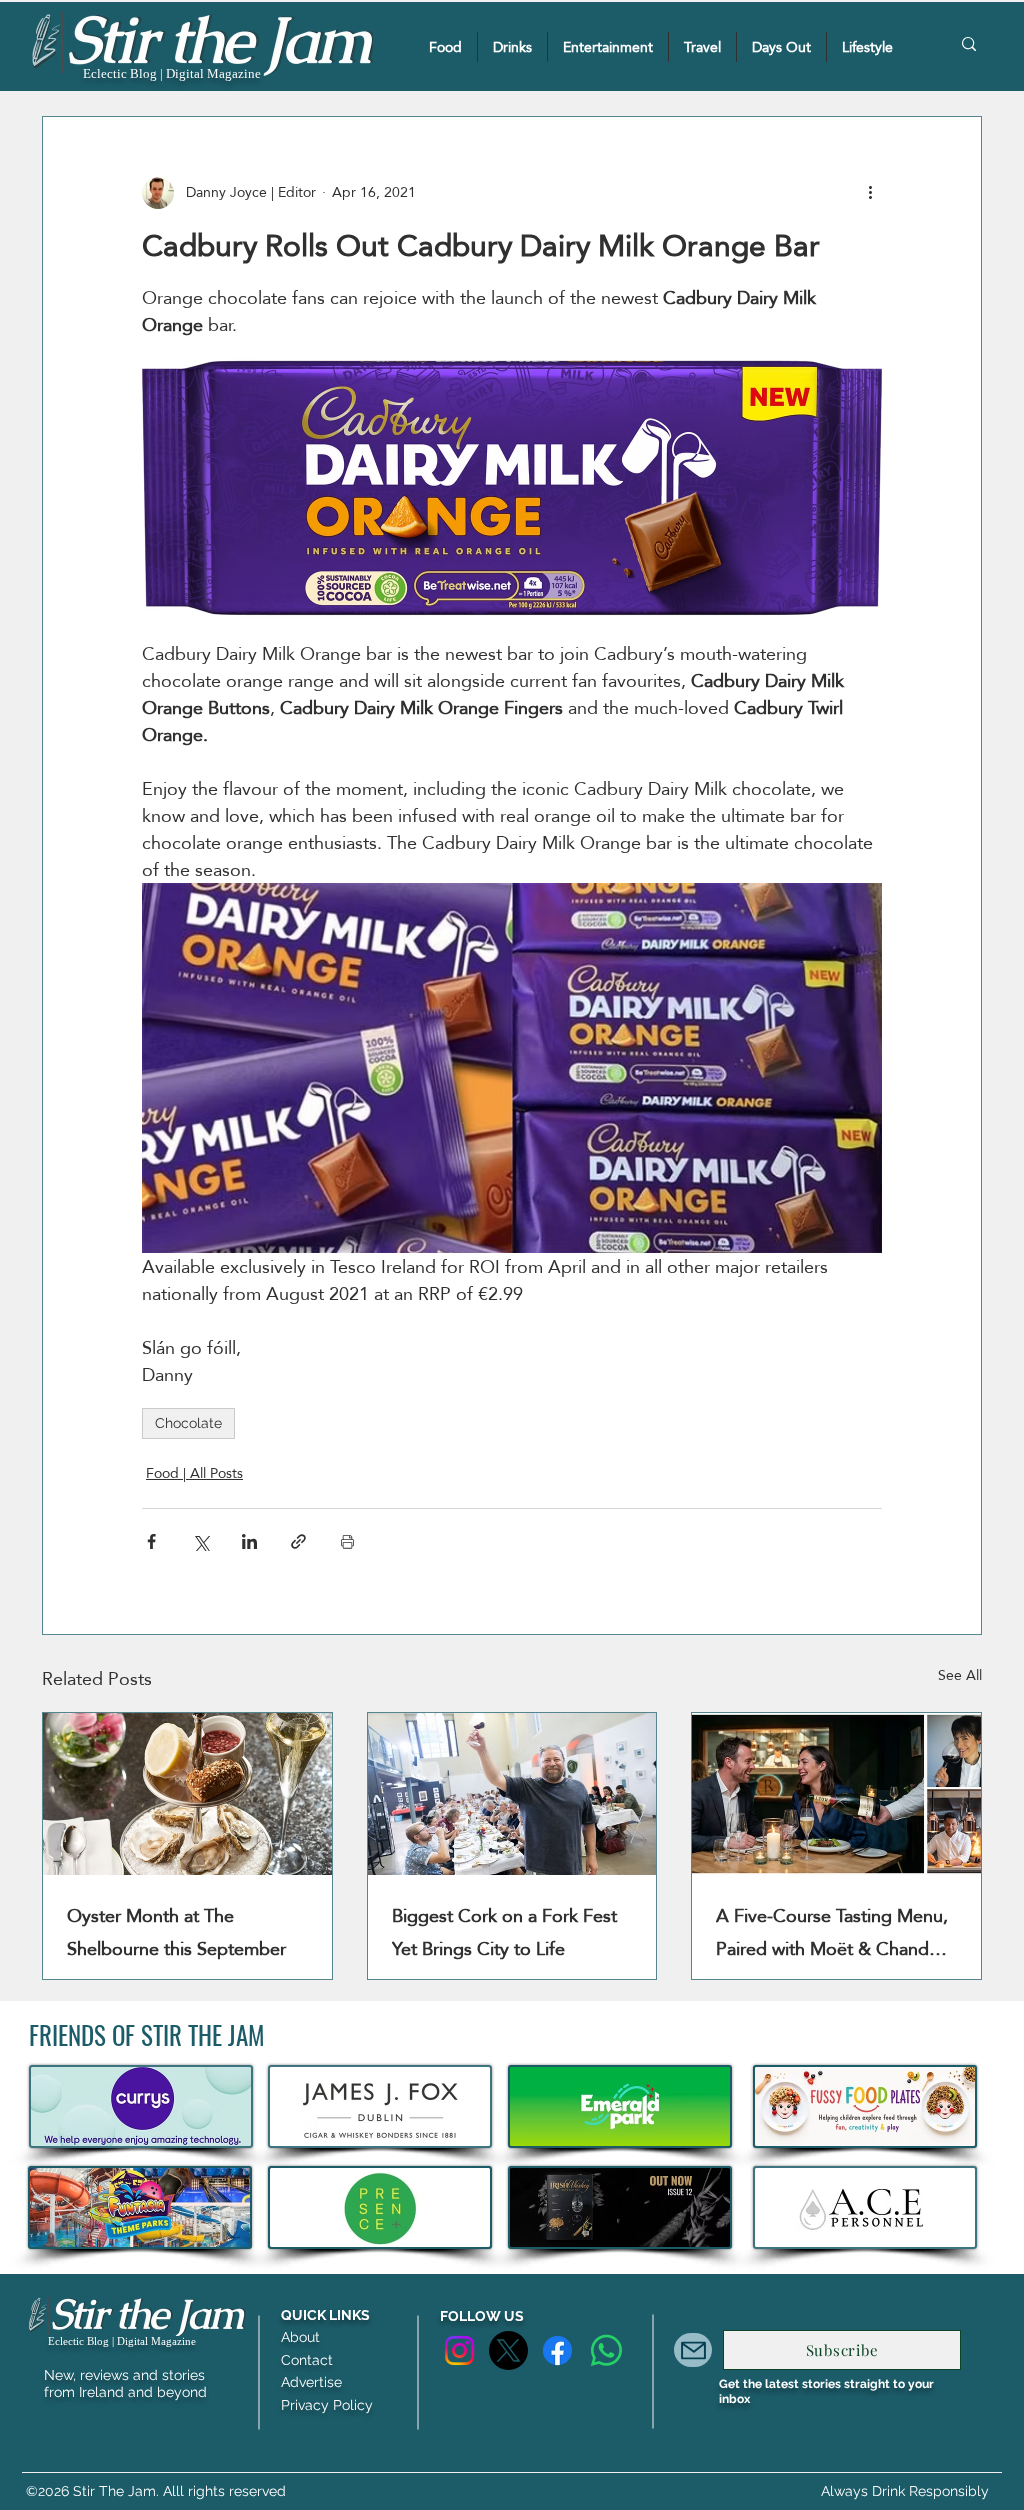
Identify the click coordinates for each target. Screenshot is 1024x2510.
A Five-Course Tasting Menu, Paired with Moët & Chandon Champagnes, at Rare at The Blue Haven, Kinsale (833, 1932)
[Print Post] (347, 1541)
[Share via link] (298, 1541)
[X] (508, 2350)
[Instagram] (459, 2350)
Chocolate (188, 1423)
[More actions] (870, 193)
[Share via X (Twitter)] (200, 1541)
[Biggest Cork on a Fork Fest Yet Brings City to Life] (512, 1794)
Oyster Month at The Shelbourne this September (176, 1932)
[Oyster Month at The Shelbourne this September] (187, 1794)
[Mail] (693, 2350)
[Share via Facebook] (151, 1541)
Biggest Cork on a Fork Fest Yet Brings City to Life (504, 1932)
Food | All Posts (194, 1473)
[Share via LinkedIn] (249, 1541)
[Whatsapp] (606, 2350)
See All (960, 1676)
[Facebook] (557, 2350)
